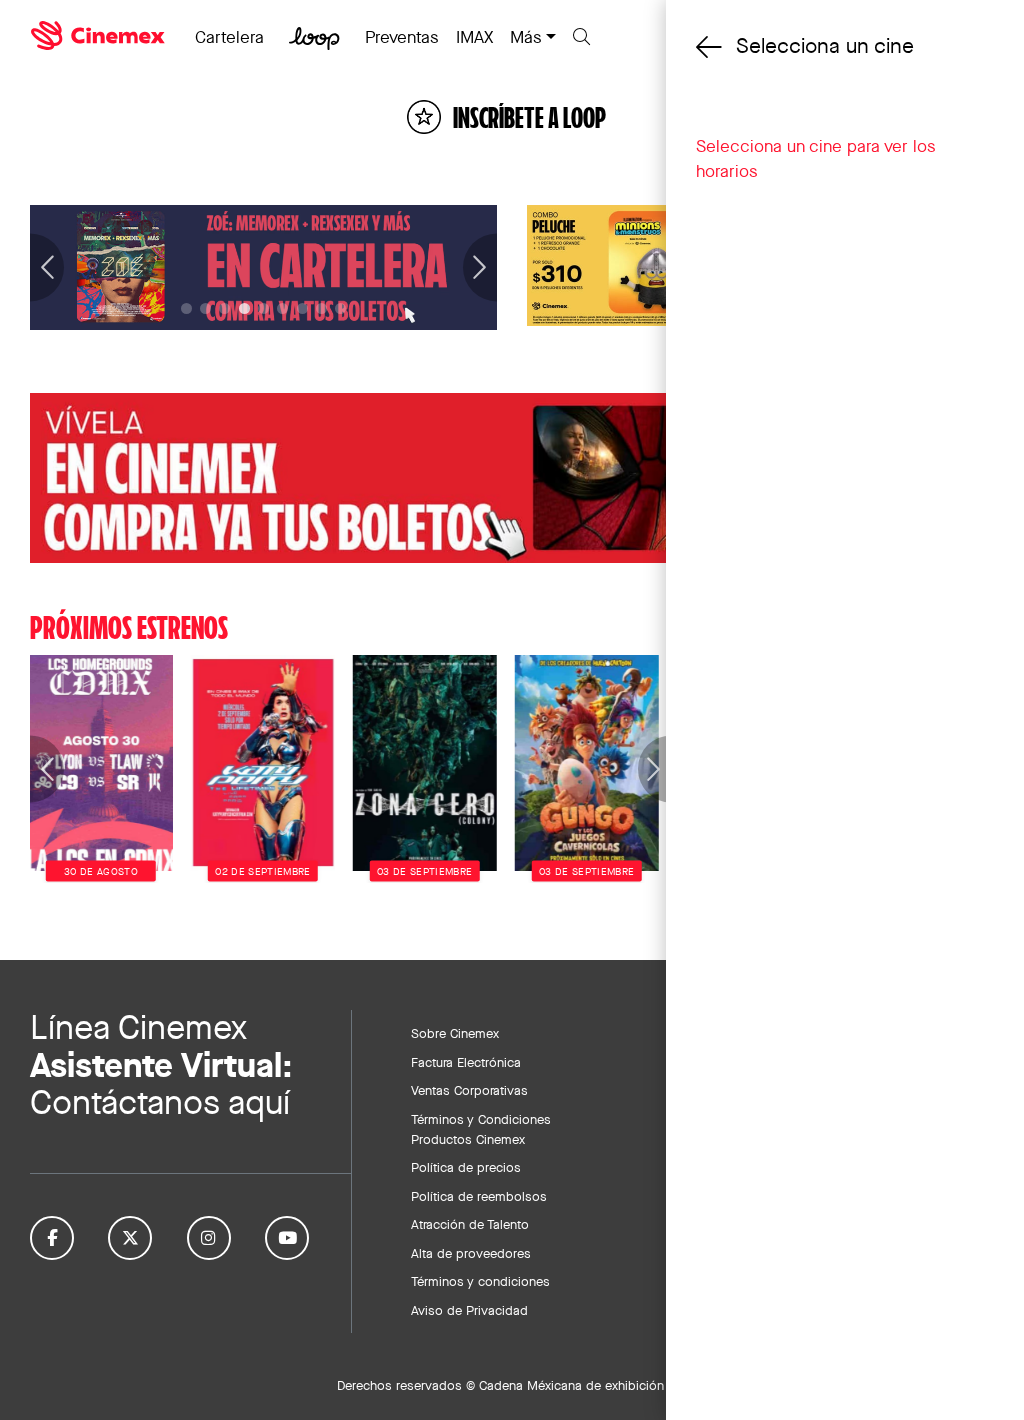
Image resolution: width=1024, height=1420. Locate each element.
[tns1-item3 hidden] (244, 308)
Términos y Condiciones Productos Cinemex (481, 1129)
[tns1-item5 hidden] (282, 308)
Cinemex (100, 36)
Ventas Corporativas (469, 1090)
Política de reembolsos (479, 1196)
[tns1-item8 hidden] (340, 308)
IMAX (474, 37)
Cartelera (229, 37)
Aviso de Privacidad (469, 1310)
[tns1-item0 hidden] (186, 308)
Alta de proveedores (471, 1253)
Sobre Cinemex (455, 1033)
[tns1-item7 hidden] (321, 308)
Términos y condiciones (480, 1281)
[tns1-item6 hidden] (302, 308)
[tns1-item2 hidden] (224, 308)
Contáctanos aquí (160, 1102)
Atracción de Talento (470, 1224)
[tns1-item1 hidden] (205, 308)
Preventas (402, 37)
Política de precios (466, 1167)
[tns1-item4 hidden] (263, 308)
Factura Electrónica (466, 1062)
